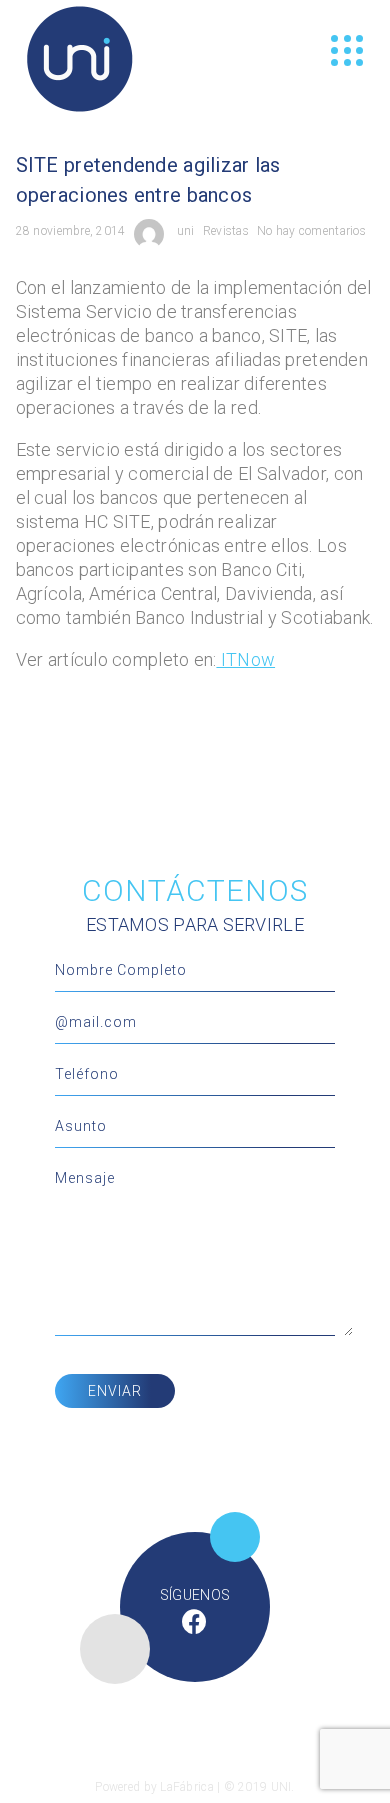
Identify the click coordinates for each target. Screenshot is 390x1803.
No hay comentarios (311, 231)
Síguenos (195, 1595)
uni (186, 231)
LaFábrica (186, 1787)
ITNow (245, 659)
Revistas (226, 231)
